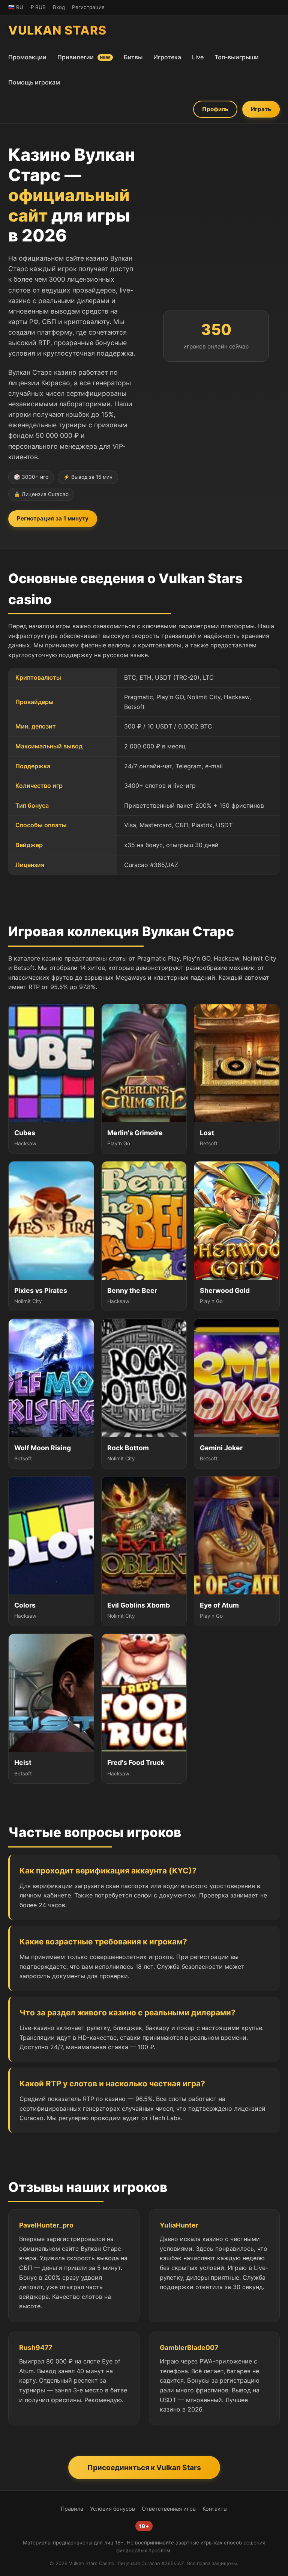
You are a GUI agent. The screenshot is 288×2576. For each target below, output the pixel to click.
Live (198, 57)
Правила (72, 2509)
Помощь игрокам (34, 82)
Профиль (215, 109)
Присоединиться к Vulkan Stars (144, 2467)
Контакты (215, 2509)
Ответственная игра (169, 2509)
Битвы (133, 57)
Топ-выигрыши (237, 57)
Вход (59, 7)
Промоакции (27, 57)
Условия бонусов (112, 2509)
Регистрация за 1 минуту (53, 518)
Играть (261, 109)
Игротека (167, 57)
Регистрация (88, 7)
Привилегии (84, 57)
